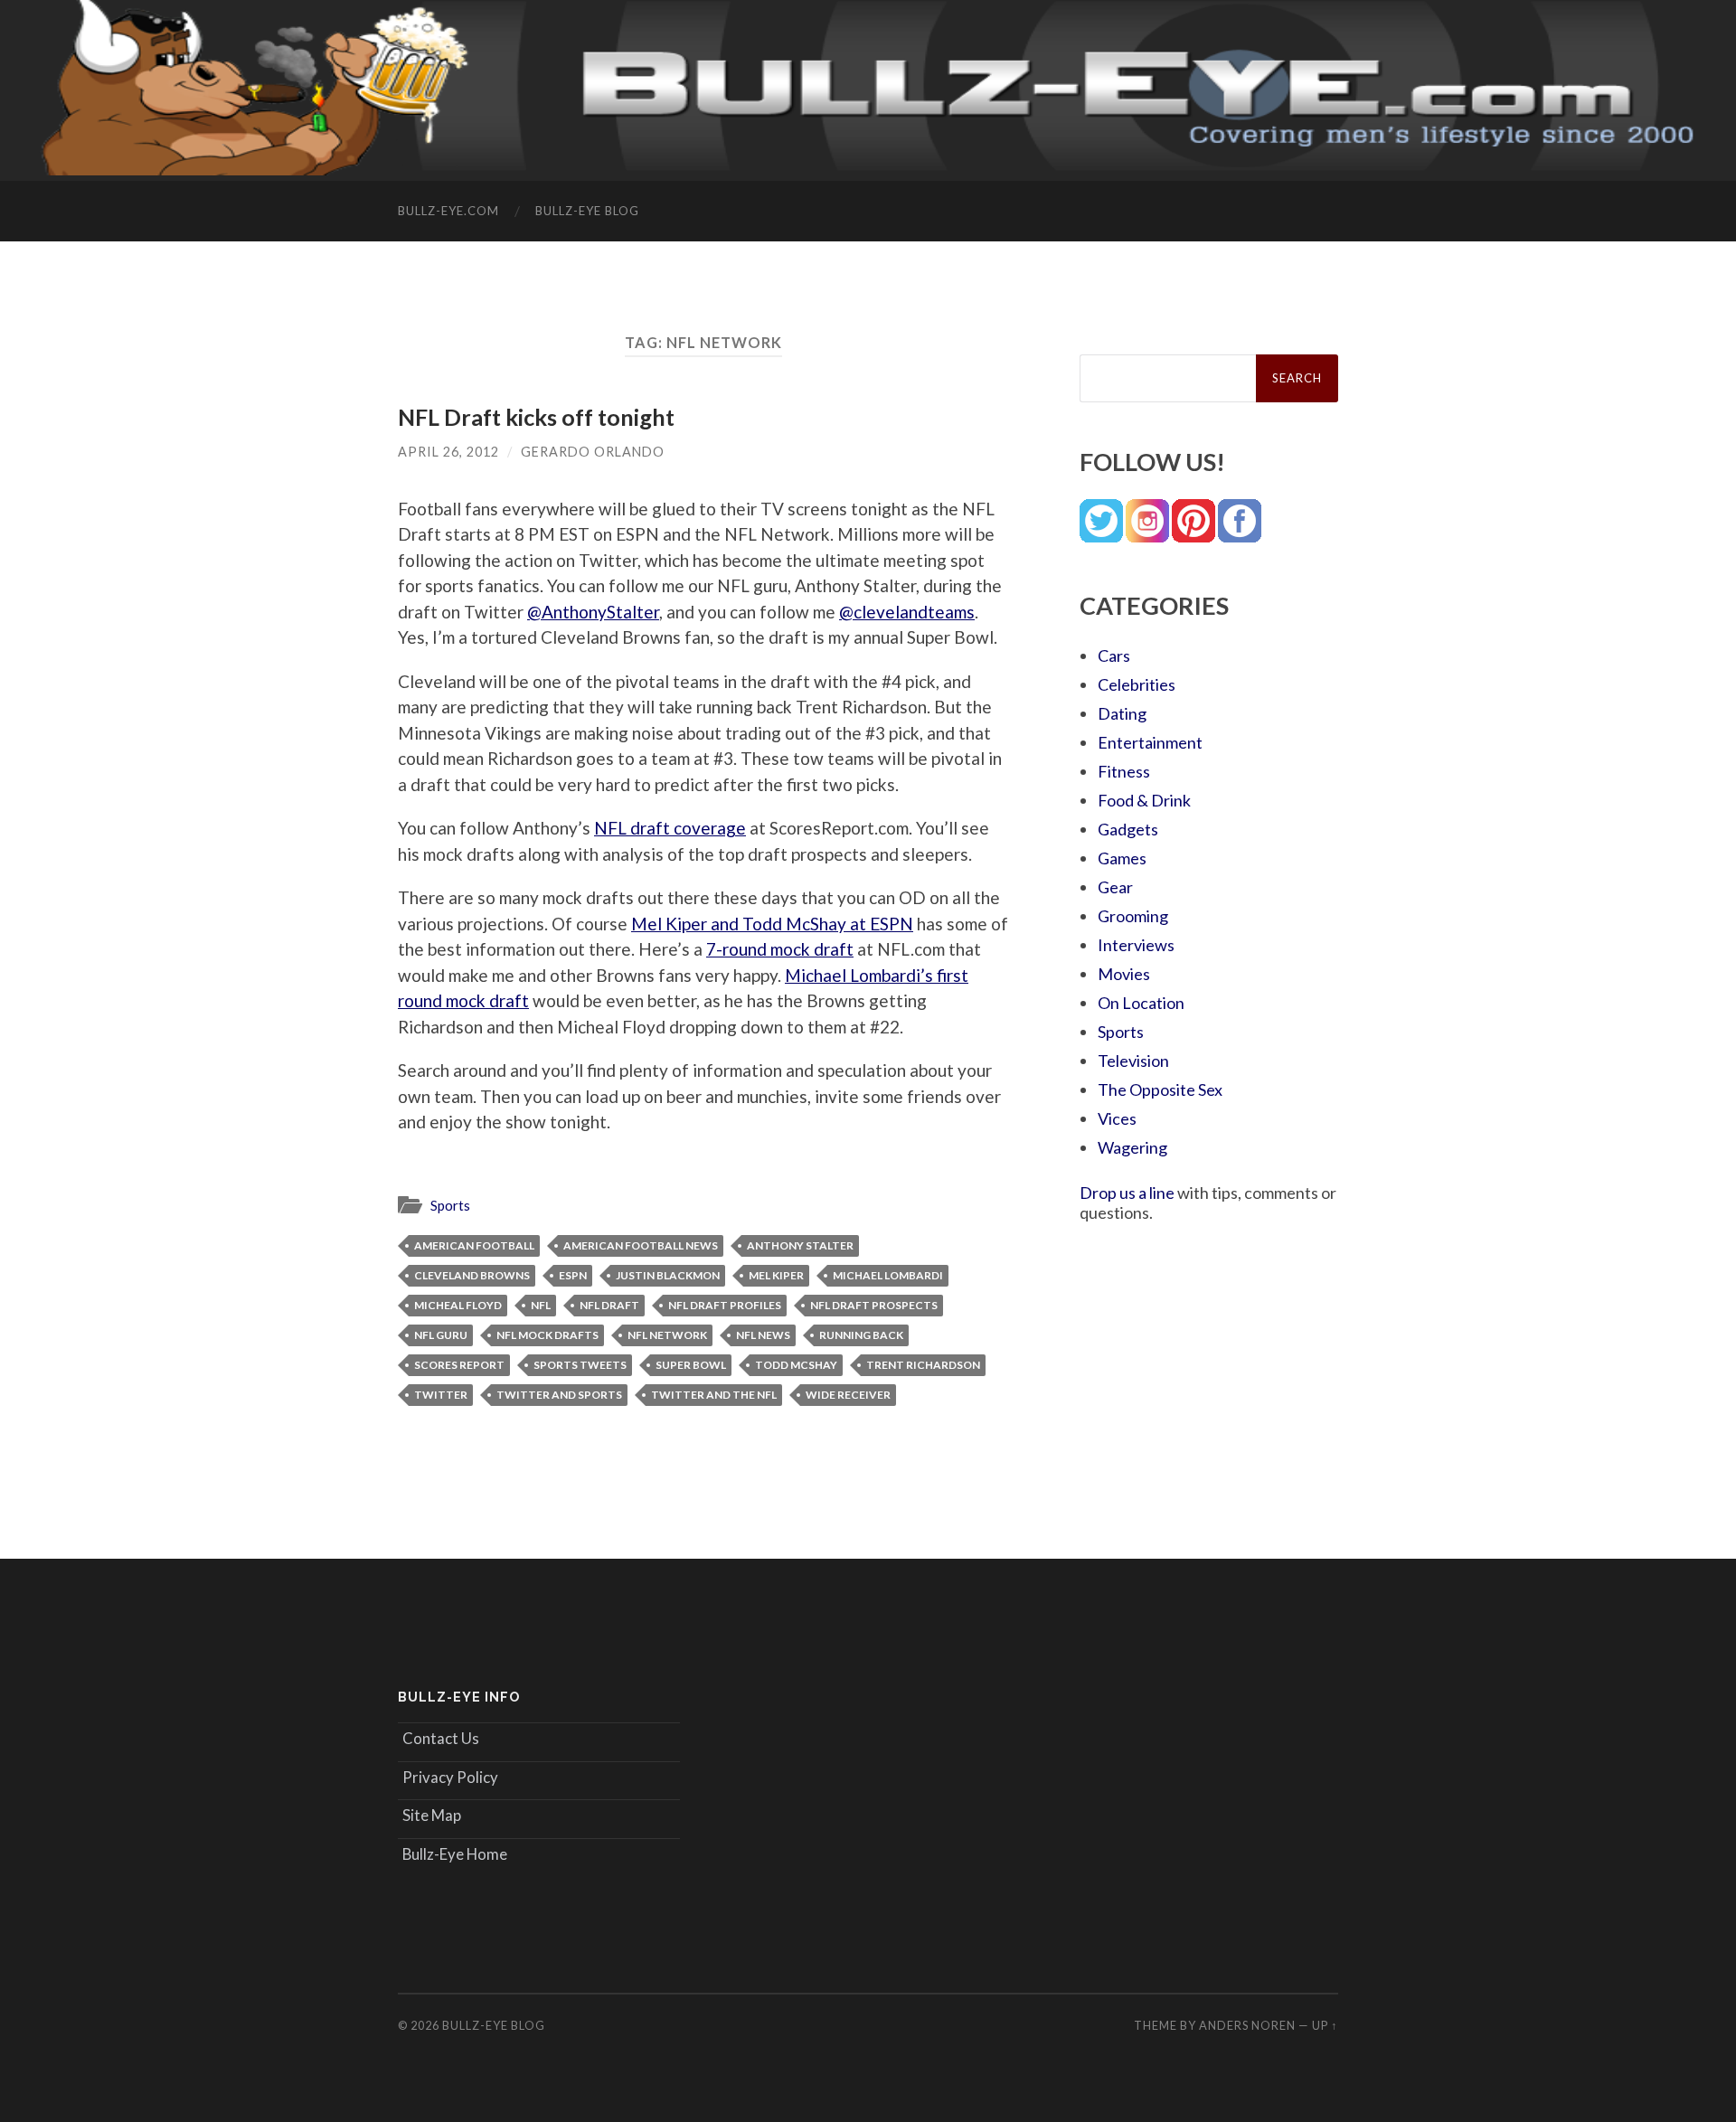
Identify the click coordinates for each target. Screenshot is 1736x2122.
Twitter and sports (559, 1395)
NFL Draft (609, 1305)
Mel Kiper (776, 1275)
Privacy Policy (450, 1777)
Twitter (441, 1395)
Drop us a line (1127, 1193)
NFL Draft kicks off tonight (536, 417)
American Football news (641, 1245)
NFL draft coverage (670, 828)
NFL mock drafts (547, 1335)
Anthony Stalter (800, 1245)
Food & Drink (1144, 800)
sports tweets (580, 1365)
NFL (541, 1305)
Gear (1115, 887)
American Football (474, 1245)
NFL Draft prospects (874, 1305)
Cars (1114, 655)
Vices (1117, 1118)
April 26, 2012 (448, 452)
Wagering (1132, 1147)
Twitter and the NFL (714, 1395)
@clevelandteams (907, 612)
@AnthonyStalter (593, 612)
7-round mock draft (780, 949)
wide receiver (848, 1395)
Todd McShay (796, 1365)
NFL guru (441, 1335)
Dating (1122, 713)
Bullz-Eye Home (455, 1854)
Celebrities (1137, 684)
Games (1122, 858)
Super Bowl (691, 1365)
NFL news (763, 1335)
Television (1133, 1061)
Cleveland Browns (472, 1275)
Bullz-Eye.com (448, 211)
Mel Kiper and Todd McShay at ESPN (772, 924)
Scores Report (459, 1365)
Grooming (1133, 916)
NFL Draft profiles (725, 1305)
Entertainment (1150, 742)
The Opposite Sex (1160, 1089)
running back (861, 1335)
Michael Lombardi (888, 1275)
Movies (1124, 974)
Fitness (1124, 771)
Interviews (1136, 945)
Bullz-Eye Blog (587, 211)
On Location (1141, 1003)
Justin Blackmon (668, 1275)
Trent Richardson (923, 1365)
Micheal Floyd (458, 1305)
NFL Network (667, 1335)
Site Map (432, 1815)
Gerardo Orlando (593, 452)
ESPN (573, 1275)
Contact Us (441, 1738)
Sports (450, 1205)
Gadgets (1128, 829)
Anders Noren (1247, 2025)
